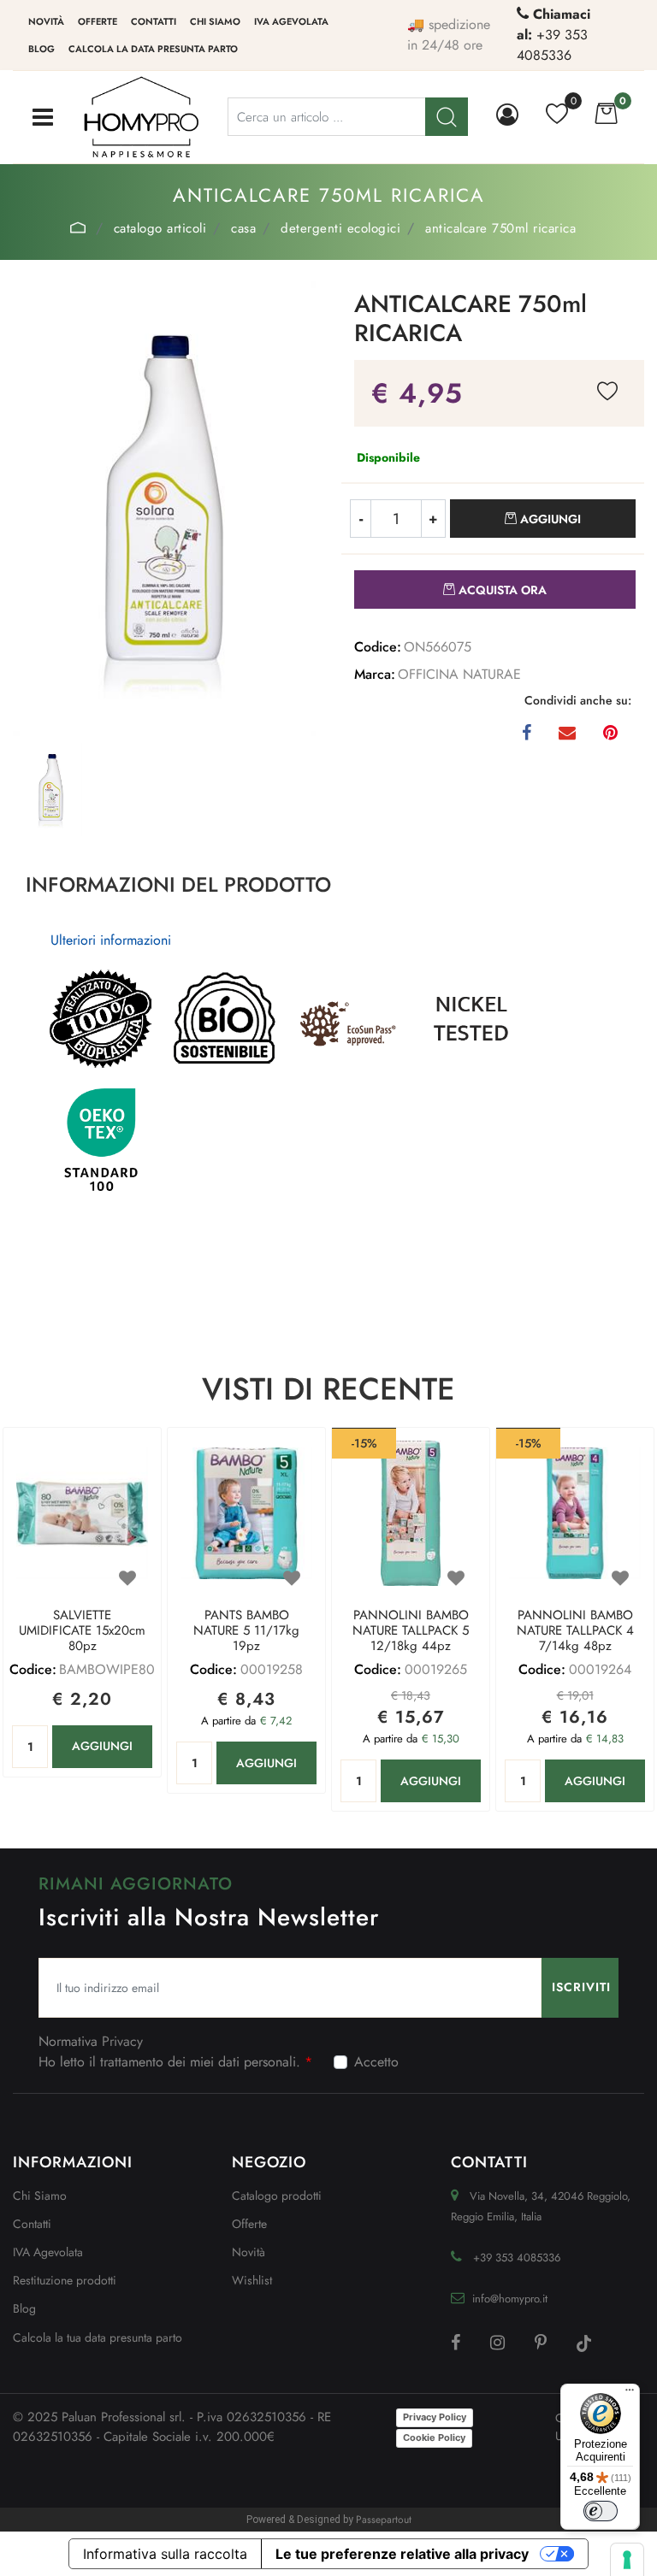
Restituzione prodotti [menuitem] (65, 2280)
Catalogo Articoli (160, 228)
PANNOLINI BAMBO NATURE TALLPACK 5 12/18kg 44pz (411, 1631)
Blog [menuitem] (41, 49)
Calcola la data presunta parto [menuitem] (153, 49)
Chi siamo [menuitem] (215, 21)
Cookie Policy (434, 2437)
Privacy (122, 2041)
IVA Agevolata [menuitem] (291, 21)
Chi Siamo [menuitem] (40, 2196)
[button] (164, 507)
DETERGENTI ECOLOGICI (340, 228)
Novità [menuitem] (46, 21)
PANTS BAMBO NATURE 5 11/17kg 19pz (246, 1631)
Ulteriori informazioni (111, 940)
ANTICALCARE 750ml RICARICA (500, 228)
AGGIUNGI (102, 1746)
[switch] (601, 2511)
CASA (243, 228)
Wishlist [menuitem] (252, 2280)
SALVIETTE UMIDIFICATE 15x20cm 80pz (82, 1631)
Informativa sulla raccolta (165, 2554)
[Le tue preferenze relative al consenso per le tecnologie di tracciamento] (627, 2560)
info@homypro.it (510, 2299)
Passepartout (384, 2520)
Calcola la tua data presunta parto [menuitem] (98, 2337)
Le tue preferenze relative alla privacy (402, 2554)
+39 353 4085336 (552, 45)
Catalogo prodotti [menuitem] (277, 2196)
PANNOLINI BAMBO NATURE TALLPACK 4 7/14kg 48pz (575, 1631)
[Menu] (630, 2394)
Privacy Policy (435, 2417)
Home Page (78, 227)
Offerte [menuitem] (98, 21)
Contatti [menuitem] (154, 21)
